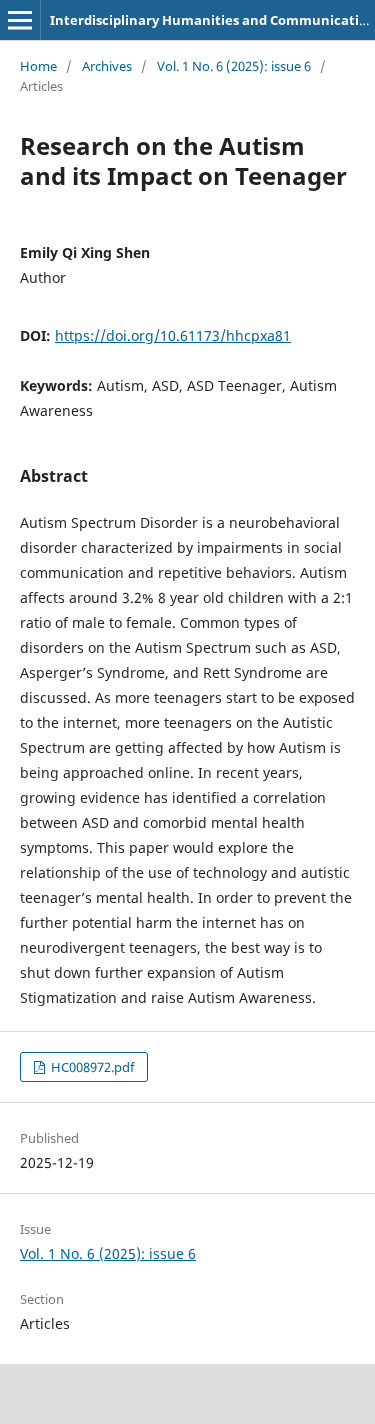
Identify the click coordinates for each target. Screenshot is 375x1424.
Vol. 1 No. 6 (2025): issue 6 (234, 66)
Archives (107, 66)
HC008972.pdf (91, 1067)
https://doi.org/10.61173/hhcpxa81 (173, 335)
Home (38, 66)
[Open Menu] (20, 20)
